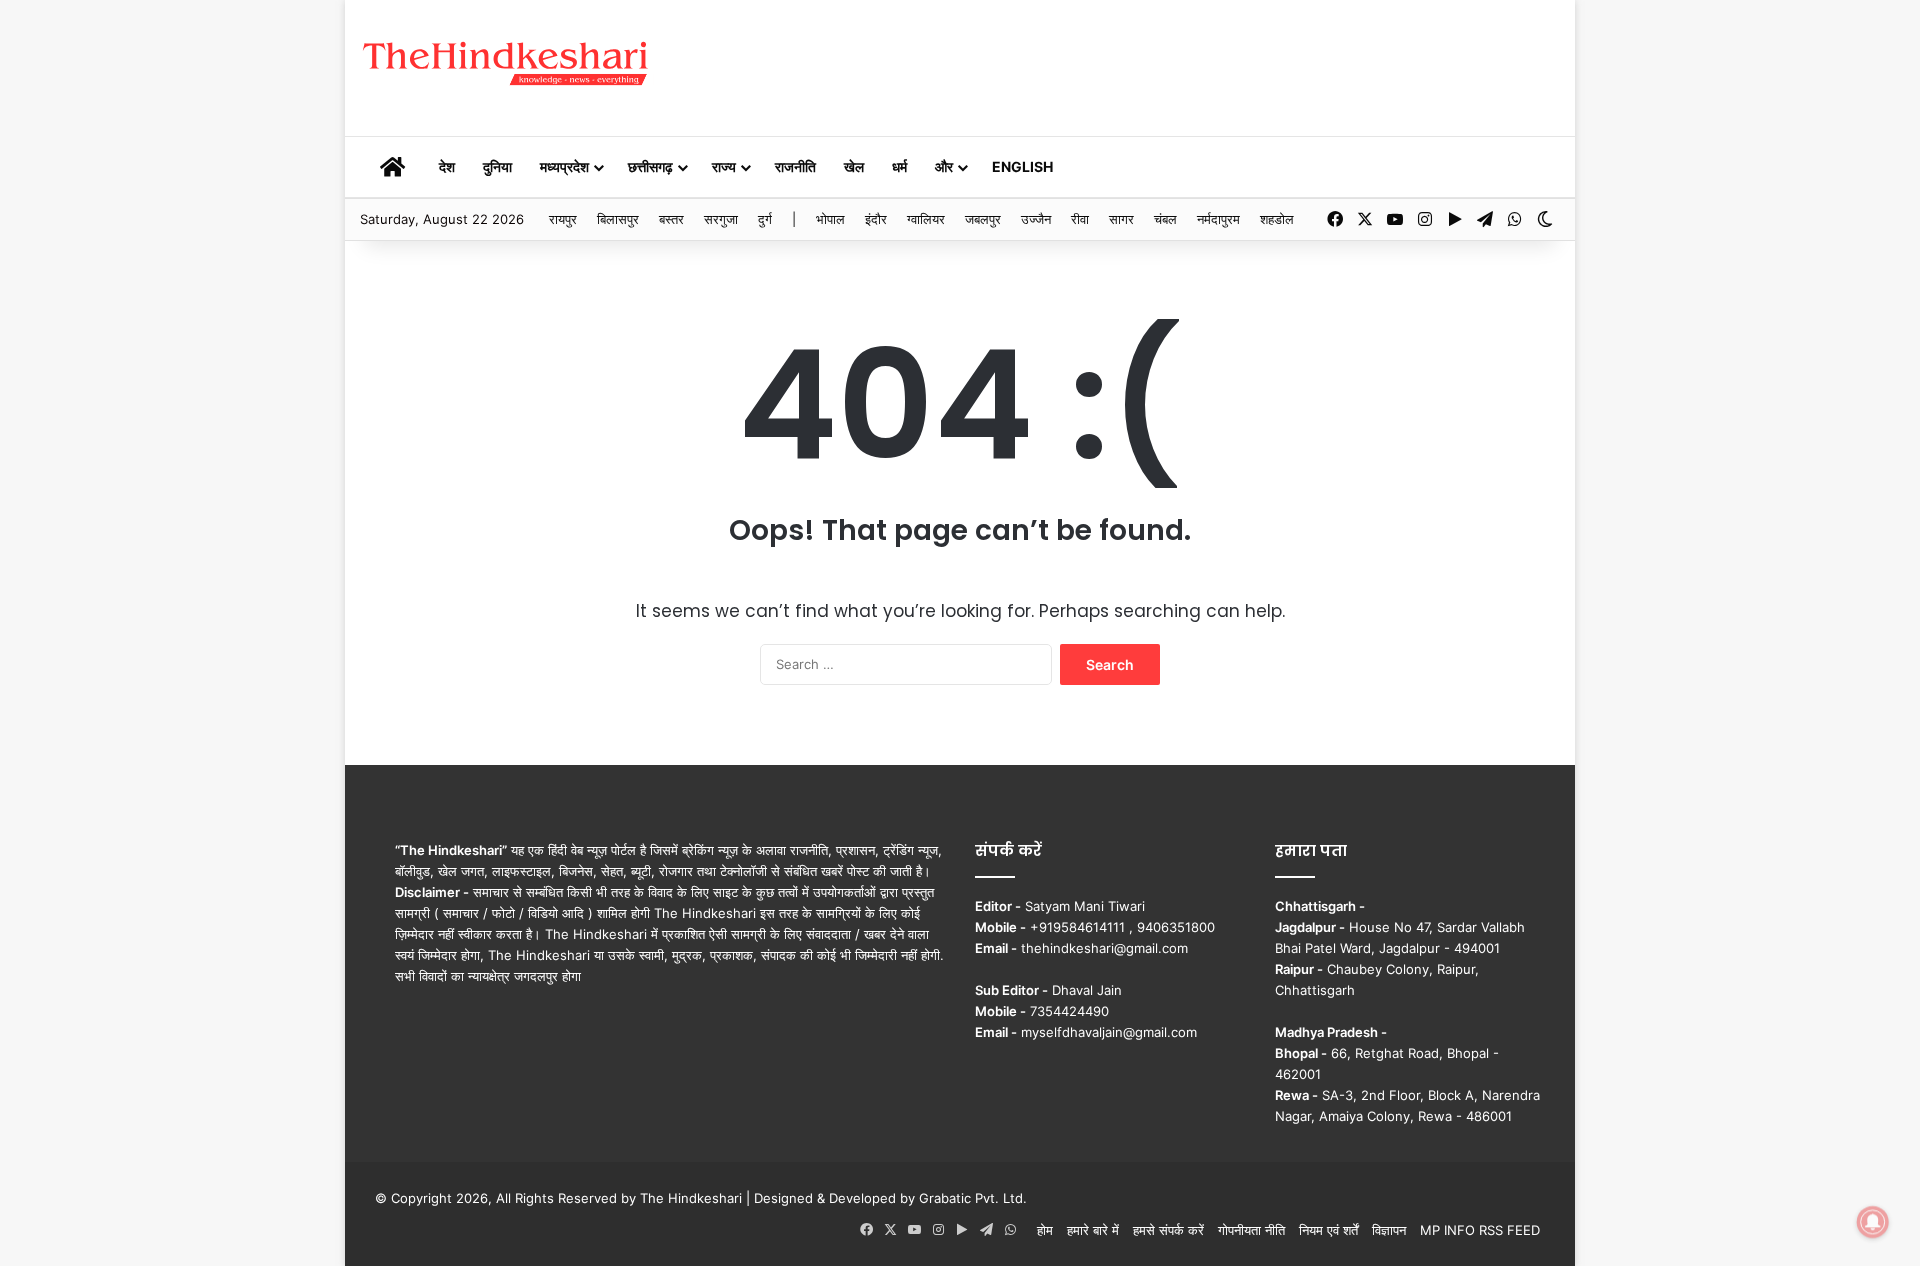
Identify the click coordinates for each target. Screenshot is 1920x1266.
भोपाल (830, 219)
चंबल (1165, 219)
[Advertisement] (1165, 65)
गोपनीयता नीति (1251, 1230)
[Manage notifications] (1873, 1222)
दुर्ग (765, 219)
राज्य (724, 166)
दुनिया (497, 166)
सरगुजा (721, 219)
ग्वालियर (926, 219)
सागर (1121, 219)
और (944, 166)
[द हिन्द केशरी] (507, 64)
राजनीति (795, 166)
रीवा (1080, 219)
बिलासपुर (618, 219)
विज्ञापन (1389, 1230)
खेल (854, 166)
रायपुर (563, 219)
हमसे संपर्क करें (1168, 1230)
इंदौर (876, 219)
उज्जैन (1036, 219)
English (1022, 166)
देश (447, 166)
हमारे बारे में (1093, 1230)
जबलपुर (983, 219)
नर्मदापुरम (1218, 219)
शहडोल (1277, 219)
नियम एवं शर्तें (1328, 1230)
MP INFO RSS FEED (1480, 1230)
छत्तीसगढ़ (650, 166)
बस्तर (671, 219)
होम (1045, 1230)
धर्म (899, 166)
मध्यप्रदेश (564, 166)
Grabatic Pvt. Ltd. (973, 1198)
